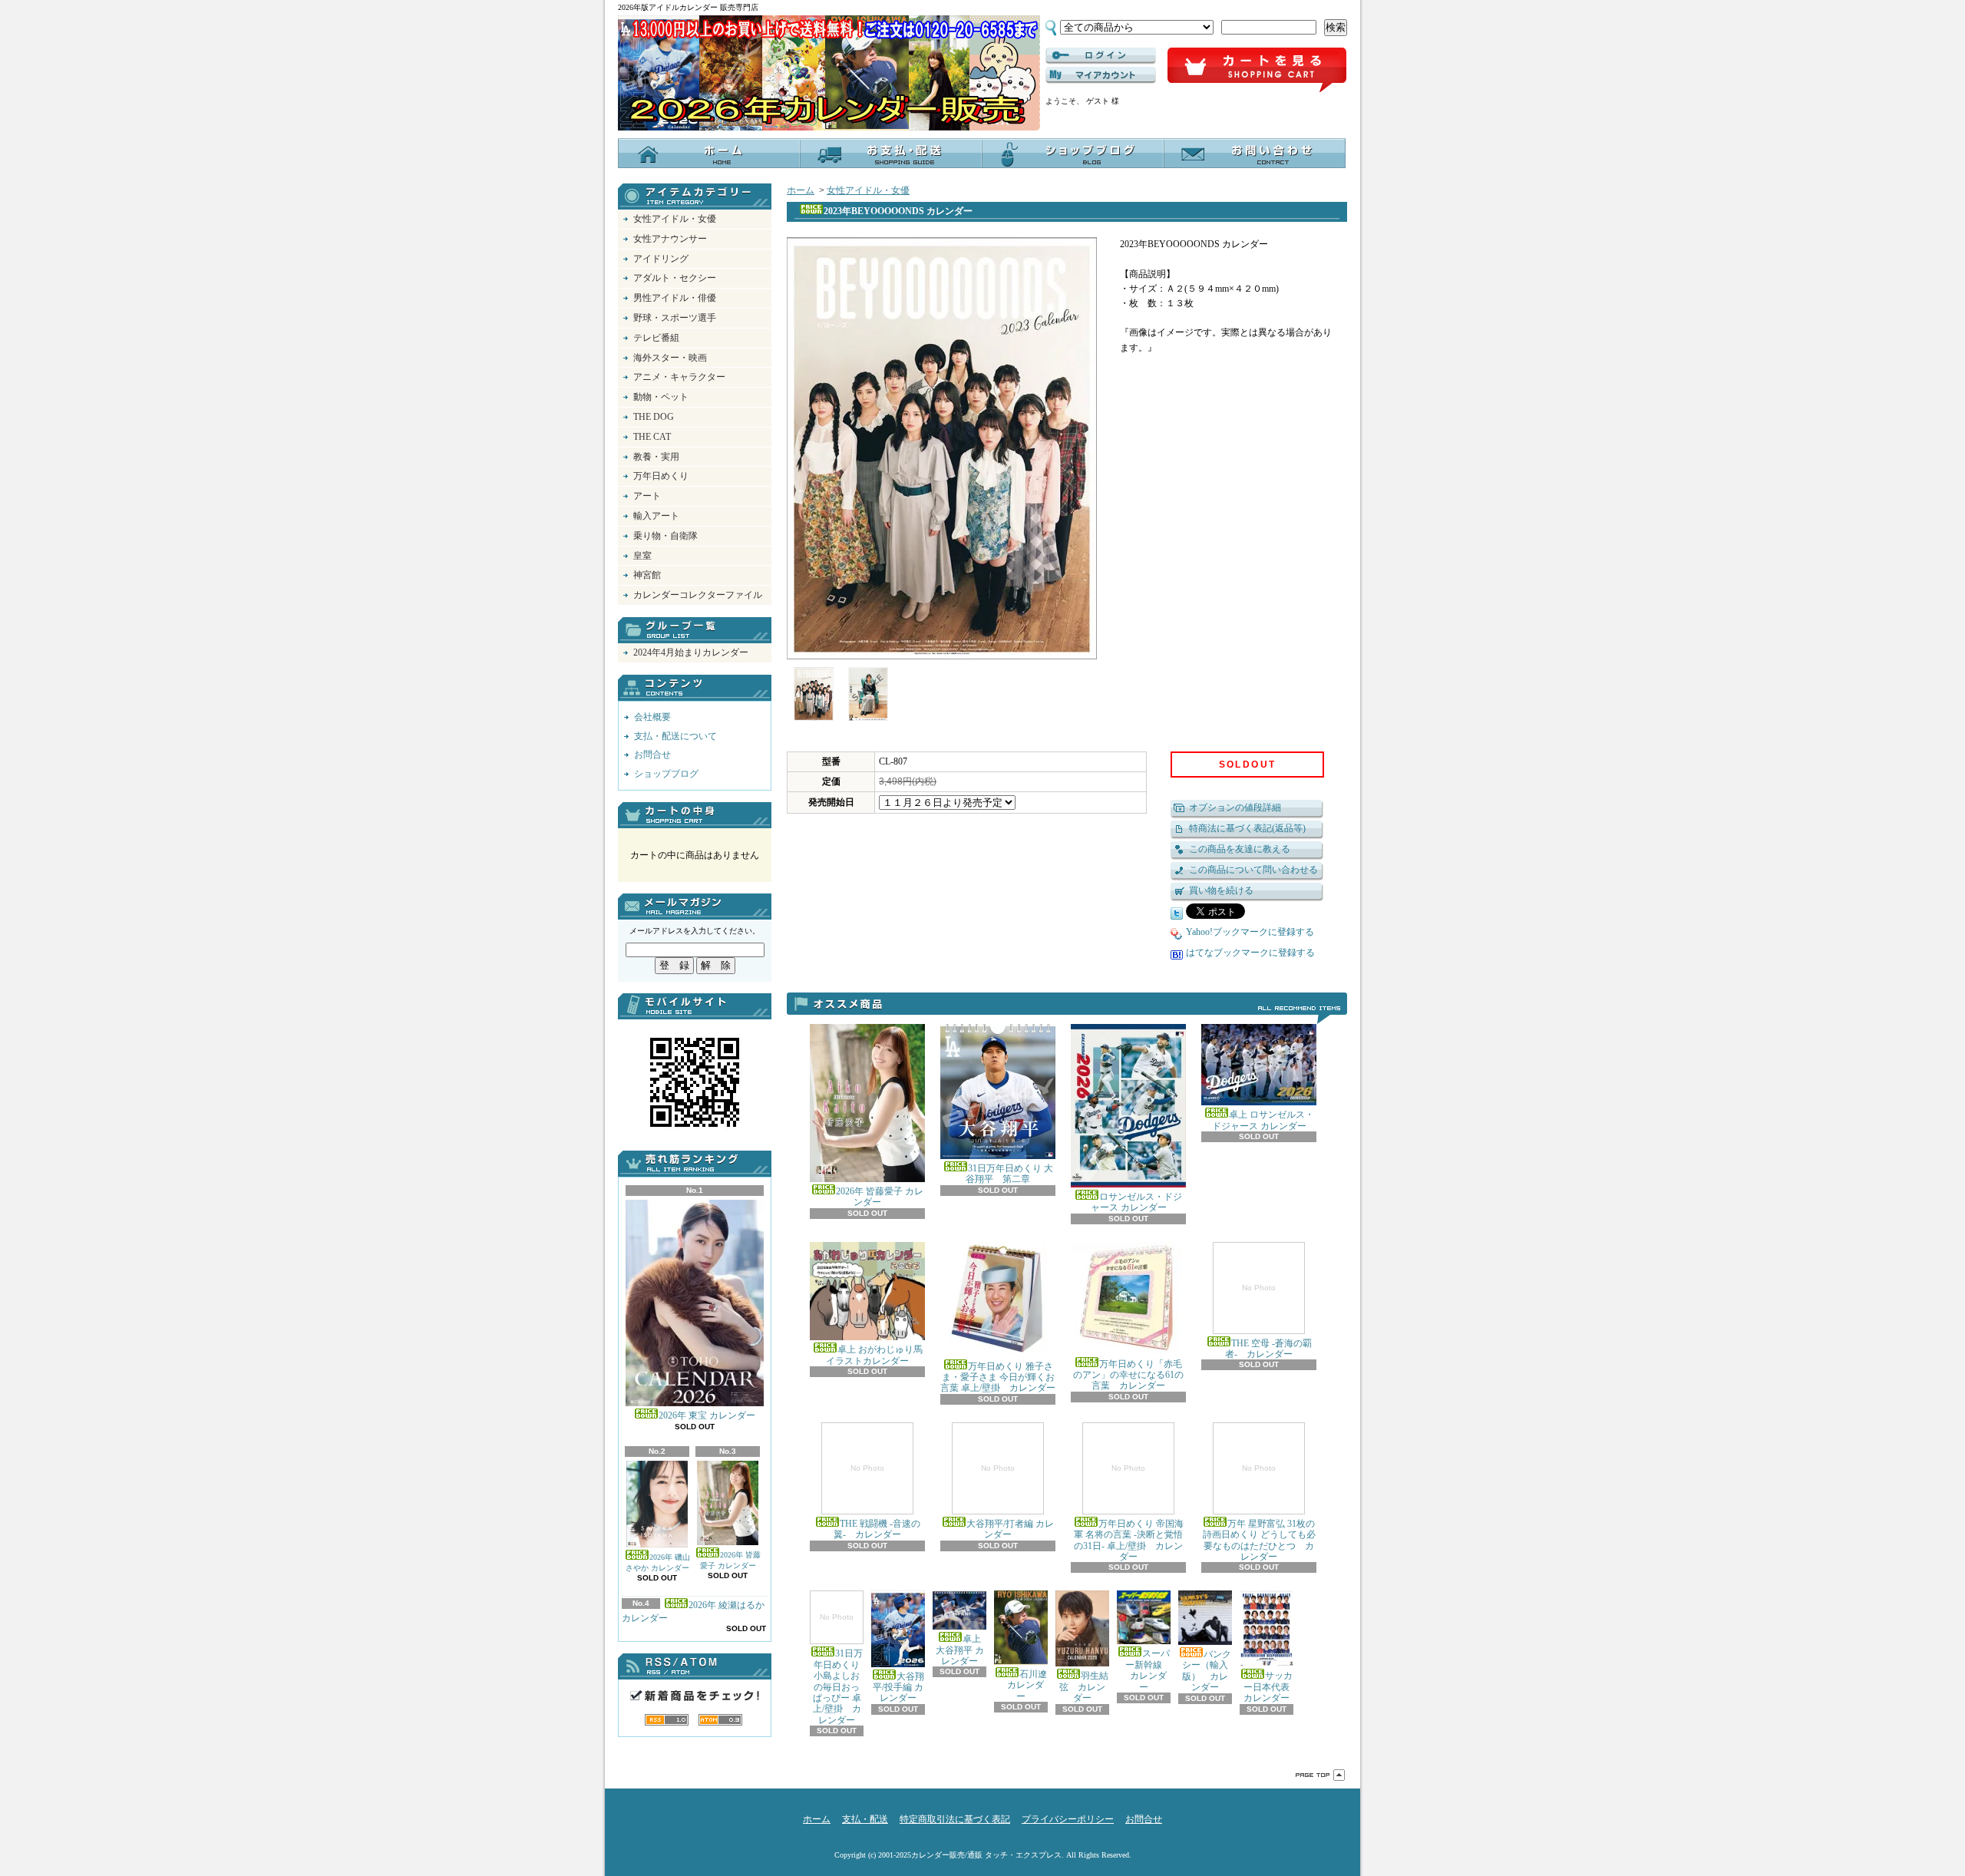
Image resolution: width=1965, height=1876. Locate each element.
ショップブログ (1073, 153)
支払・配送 (865, 1819)
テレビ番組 (656, 338)
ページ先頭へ (1320, 1775)
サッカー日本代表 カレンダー (1271, 1687)
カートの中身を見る (695, 815)
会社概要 (652, 717)
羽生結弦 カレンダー (1084, 1687)
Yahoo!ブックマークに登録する (1250, 932)
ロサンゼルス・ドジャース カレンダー (1137, 1202)
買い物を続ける (1221, 890)
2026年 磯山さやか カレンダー (658, 1562)
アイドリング (661, 259)
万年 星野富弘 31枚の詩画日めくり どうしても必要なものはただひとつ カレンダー (1259, 1513)
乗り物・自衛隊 (665, 536)
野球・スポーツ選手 (675, 318)
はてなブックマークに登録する (1250, 953)
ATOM (720, 1720)
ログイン (1101, 56)
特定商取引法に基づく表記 (955, 1819)
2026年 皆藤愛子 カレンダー (730, 1560)
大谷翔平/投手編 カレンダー (898, 1687)
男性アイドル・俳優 (675, 298)
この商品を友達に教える (1240, 849)
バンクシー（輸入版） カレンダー (1207, 1671)
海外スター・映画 (670, 358)
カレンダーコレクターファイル (698, 595)
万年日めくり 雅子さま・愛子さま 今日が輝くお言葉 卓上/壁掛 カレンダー (998, 1377)
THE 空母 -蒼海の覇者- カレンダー (1268, 1321)
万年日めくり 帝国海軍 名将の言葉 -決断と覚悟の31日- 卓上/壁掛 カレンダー (1129, 1513)
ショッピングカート (1257, 71)
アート (647, 496)
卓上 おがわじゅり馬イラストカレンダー (874, 1355)
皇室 (642, 556)
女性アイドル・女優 (675, 219)
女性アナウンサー (670, 239)
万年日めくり (661, 476)
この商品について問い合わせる (1253, 870)
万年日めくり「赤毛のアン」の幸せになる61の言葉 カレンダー (1128, 1375)
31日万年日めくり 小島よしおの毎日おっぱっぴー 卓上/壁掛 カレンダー (838, 1669)
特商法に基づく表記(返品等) (1247, 828)
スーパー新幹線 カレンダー (1145, 1670)
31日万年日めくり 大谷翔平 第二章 (1009, 1174)
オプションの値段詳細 (1235, 808)
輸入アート (656, 516)
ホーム (709, 153)
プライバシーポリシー (1068, 1819)
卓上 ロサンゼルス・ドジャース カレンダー (1263, 1120)
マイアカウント (1101, 75)
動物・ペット (661, 397)
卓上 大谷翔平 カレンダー (960, 1650)
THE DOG (654, 417)
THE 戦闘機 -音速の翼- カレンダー (877, 1502)
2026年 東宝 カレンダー (707, 1415)
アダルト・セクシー (675, 278)
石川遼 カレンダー (1022, 1685)
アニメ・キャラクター (679, 377)
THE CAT (652, 437)
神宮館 (647, 575)
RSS (667, 1720)
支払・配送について (891, 153)
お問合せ (1255, 153)
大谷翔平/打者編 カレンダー (1010, 1502)
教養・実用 (656, 457)
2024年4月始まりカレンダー (691, 652)
